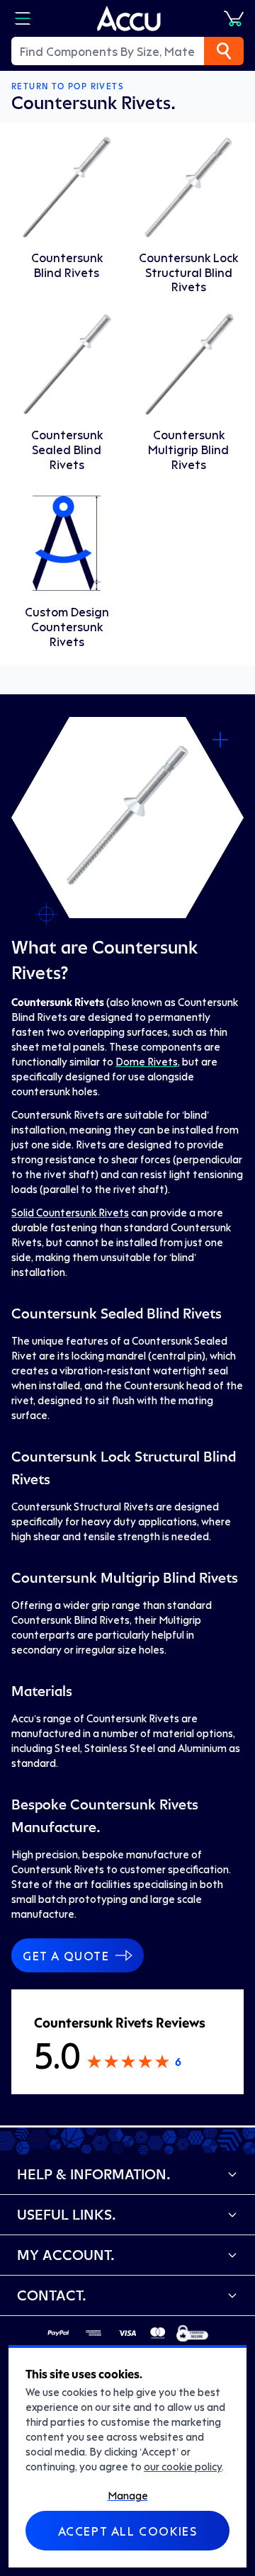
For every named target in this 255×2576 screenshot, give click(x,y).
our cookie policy (183, 2466)
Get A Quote (66, 1955)
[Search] (224, 51)
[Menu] (23, 18)
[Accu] (129, 18)
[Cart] (234, 18)
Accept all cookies (128, 2531)
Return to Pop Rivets (67, 86)
